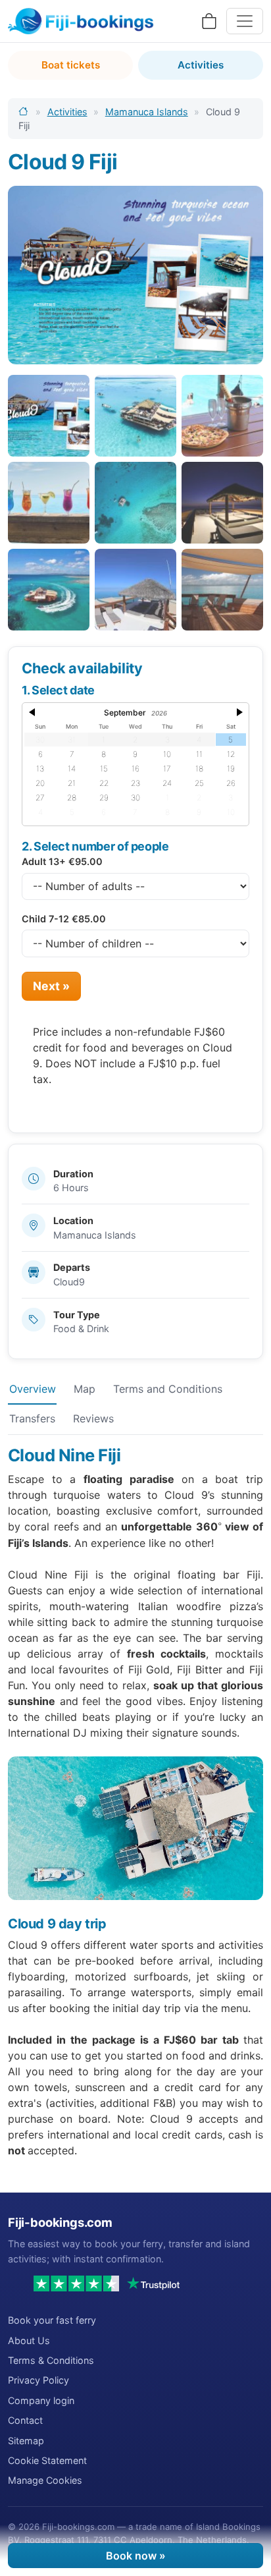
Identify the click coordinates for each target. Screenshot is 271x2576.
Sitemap (26, 2441)
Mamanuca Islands (147, 112)
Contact (25, 2420)
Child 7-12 (64, 919)
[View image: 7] (49, 590)
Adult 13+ (62, 861)
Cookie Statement (47, 2460)
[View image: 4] (49, 503)
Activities (201, 65)
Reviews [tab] (93, 1418)
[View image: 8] (135, 590)
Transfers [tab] (32, 1418)
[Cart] (209, 21)
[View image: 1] (49, 416)
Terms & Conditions (51, 2360)
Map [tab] (85, 1389)
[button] (32, 716)
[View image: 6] (222, 503)
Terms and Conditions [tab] (168, 1389)
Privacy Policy (38, 2380)
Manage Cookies (45, 2480)
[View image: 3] (222, 416)
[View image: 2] (135, 416)
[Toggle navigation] (245, 21)
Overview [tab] (33, 1389)
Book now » (136, 2556)
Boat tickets (71, 65)
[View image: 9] (222, 590)
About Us (29, 2340)
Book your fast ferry (52, 2320)
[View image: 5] (135, 503)
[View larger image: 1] (135, 275)
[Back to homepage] (24, 112)
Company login (41, 2400)
